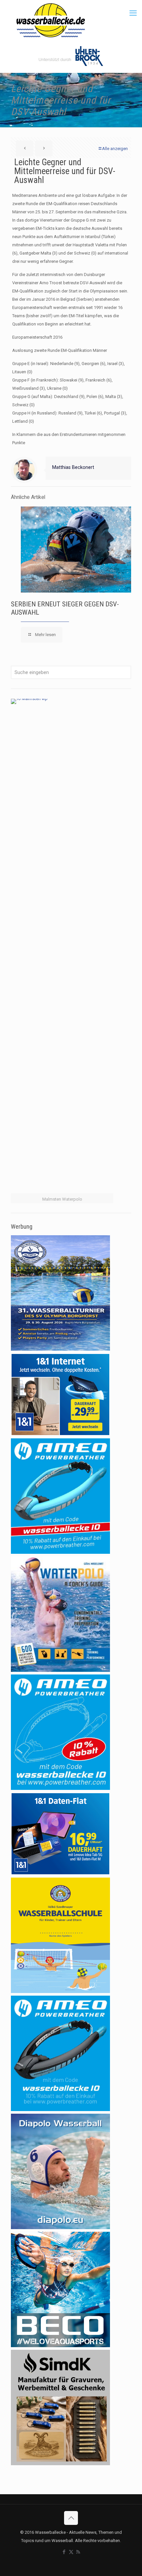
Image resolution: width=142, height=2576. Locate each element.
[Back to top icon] (71, 2518)
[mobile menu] (133, 13)
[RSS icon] (78, 2552)
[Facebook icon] (64, 2552)
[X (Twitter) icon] (71, 2552)
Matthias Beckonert (73, 467)
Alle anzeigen (115, 149)
